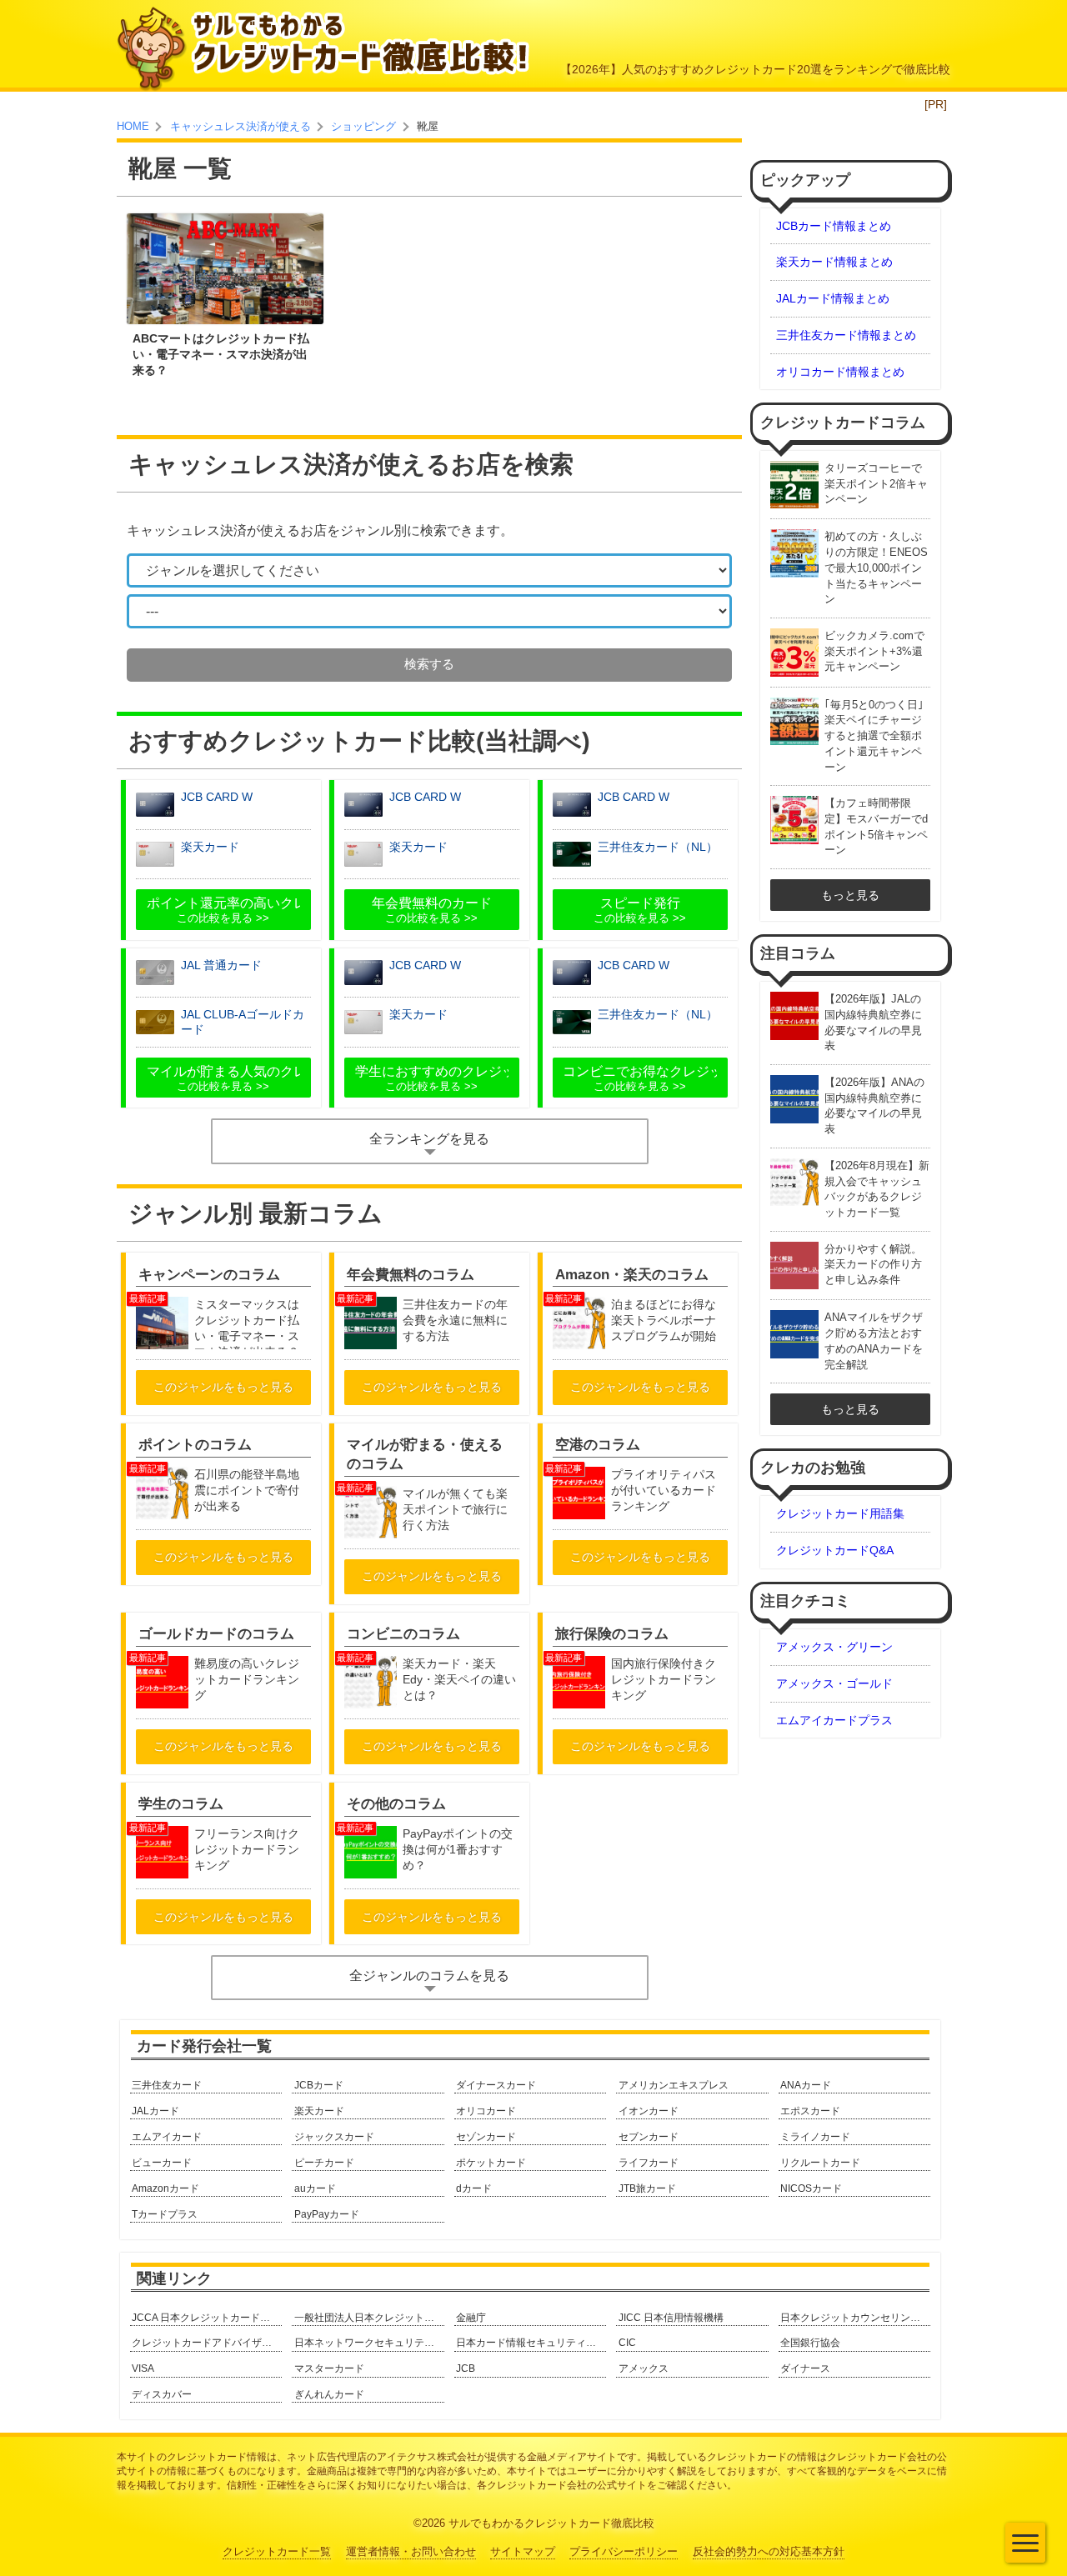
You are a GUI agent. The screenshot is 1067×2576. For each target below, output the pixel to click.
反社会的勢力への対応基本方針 (769, 2552)
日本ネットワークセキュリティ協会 (369, 2343)
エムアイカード (167, 2137)
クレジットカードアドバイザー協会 (207, 2343)
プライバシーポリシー (624, 2552)
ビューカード (162, 2163)
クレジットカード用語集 (840, 1513)
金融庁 (471, 2318)
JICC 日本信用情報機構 (671, 2318)
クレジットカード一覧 (277, 2552)
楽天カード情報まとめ (834, 262)
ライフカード (649, 2163)
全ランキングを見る (429, 1139)
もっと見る (850, 895)
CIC (627, 2343)
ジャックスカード (334, 2137)
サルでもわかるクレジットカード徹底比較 (551, 2523)
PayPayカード (327, 2214)
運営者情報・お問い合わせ (411, 2552)
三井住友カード (167, 2085)
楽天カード (319, 2111)
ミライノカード (815, 2137)
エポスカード (810, 2111)
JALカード (155, 2111)
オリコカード (486, 2111)
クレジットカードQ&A (835, 1550)
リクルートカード (820, 2163)
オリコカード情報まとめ (840, 372)
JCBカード (319, 2085)
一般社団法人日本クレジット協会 (369, 2318)
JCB (466, 2368)
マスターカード (329, 2368)
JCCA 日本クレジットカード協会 (206, 2318)
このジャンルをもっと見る (223, 1387)
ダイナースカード (496, 2085)
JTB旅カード (647, 2188)
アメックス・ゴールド (834, 1683)
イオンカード (649, 2111)
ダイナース (805, 2368)
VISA (143, 2368)
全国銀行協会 (810, 2343)
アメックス (644, 2368)
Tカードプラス (165, 2214)
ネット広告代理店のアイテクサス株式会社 (382, 2457)
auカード (315, 2188)
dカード (474, 2188)
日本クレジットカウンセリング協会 (855, 2318)
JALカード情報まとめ (833, 298)
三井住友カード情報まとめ (846, 335)
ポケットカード (491, 2163)
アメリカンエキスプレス (674, 2085)
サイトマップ (523, 2552)
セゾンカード (486, 2137)
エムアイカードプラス (834, 1720)
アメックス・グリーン (834, 1647)
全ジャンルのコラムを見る (429, 1976)
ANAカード (806, 2085)
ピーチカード (324, 2163)
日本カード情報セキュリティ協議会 (531, 2343)
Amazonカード (165, 2188)
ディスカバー (162, 2394)
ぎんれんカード (329, 2394)
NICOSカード (811, 2188)
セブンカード (649, 2137)
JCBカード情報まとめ (834, 226)
